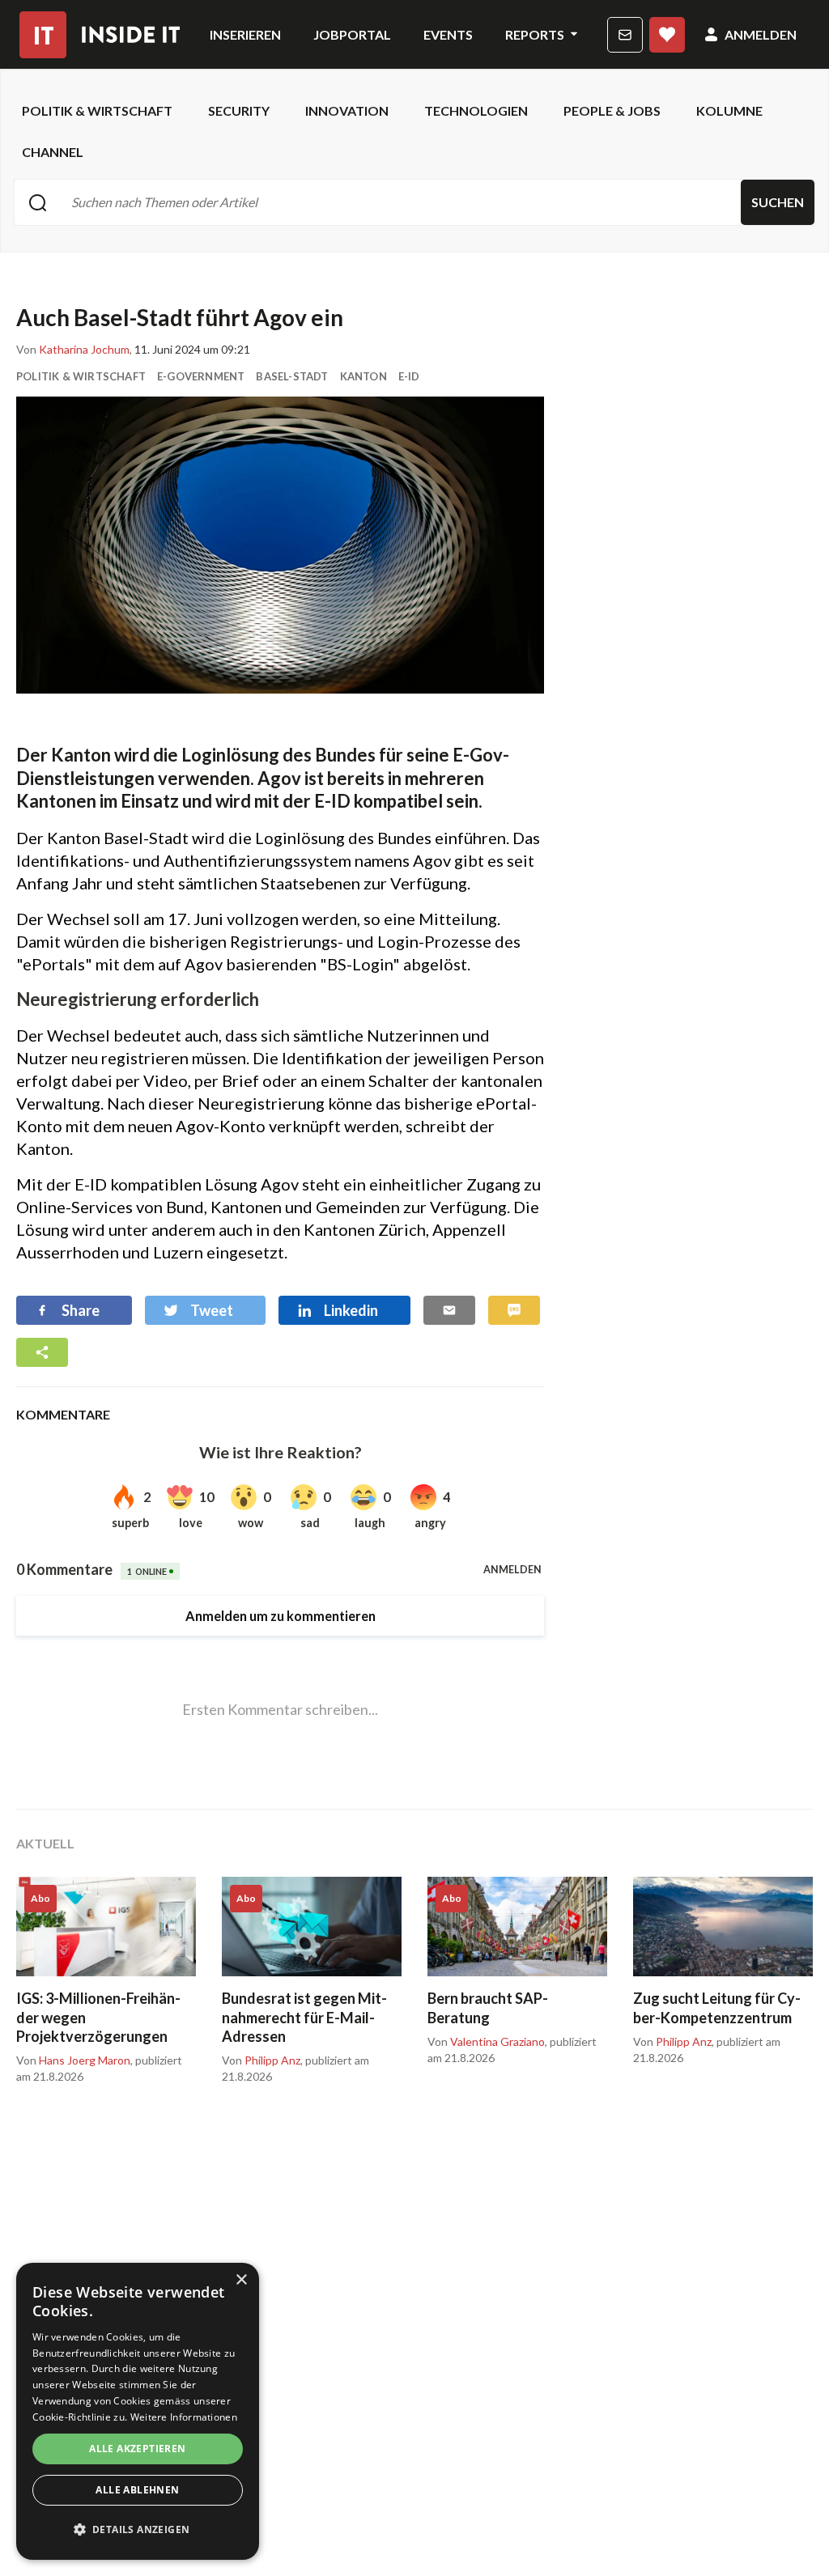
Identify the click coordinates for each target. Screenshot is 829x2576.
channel (53, 152)
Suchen (778, 202)
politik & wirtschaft (97, 110)
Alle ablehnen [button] (137, 2490)
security (239, 110)
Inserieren (245, 34)
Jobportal (352, 34)
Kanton (363, 376)
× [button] (241, 2280)
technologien (476, 110)
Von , (74, 350)
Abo (667, 35)
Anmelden (761, 34)
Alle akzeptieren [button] (137, 2449)
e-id (409, 376)
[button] (138, 2530)
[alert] (138, 2411)
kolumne (729, 110)
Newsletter (625, 35)
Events (448, 34)
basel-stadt (292, 376)
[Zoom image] (280, 545)
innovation (347, 110)
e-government (201, 376)
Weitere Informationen (184, 2417)
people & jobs (612, 110)
